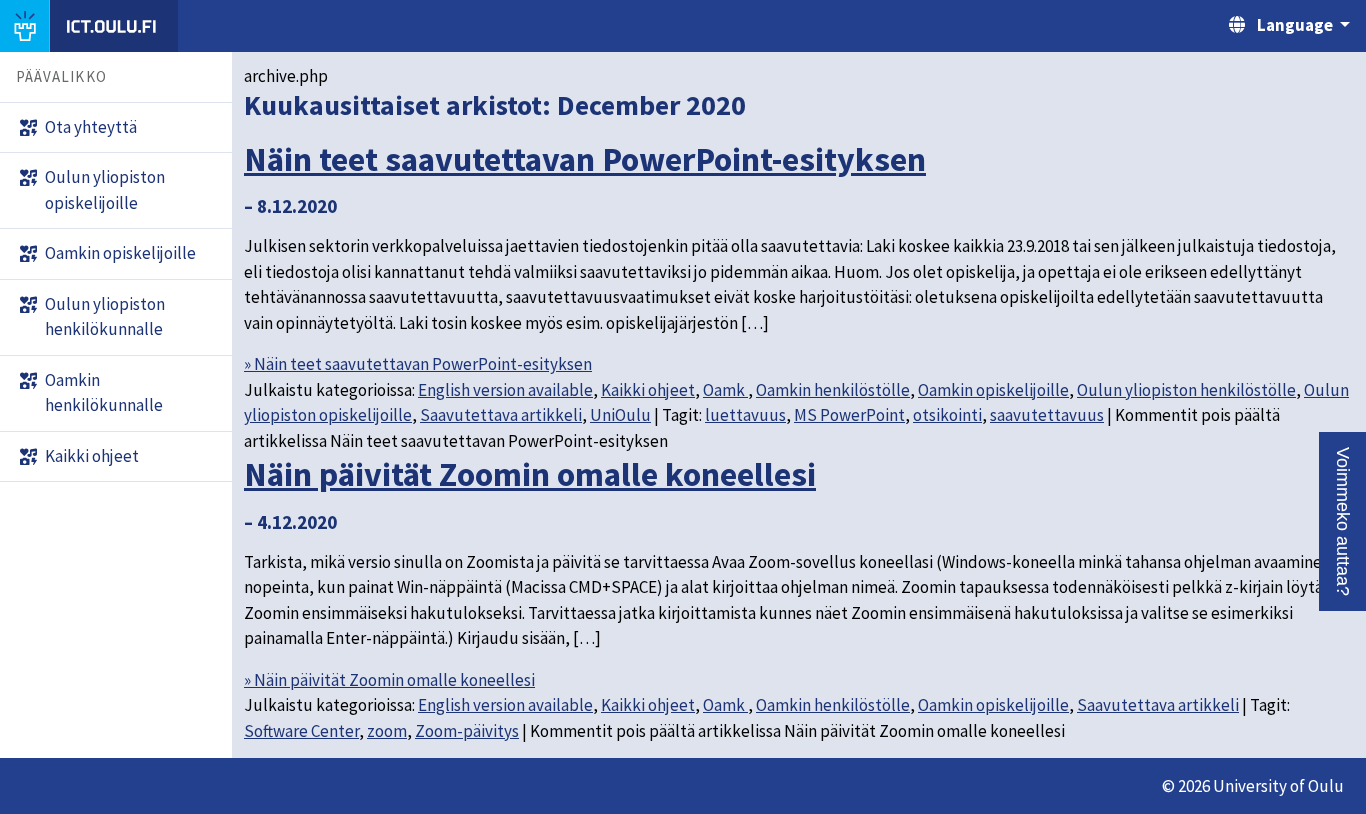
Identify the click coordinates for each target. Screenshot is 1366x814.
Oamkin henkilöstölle (833, 390)
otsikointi (947, 415)
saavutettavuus (1047, 415)
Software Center (301, 731)
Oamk (725, 390)
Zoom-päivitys (467, 731)
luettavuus (745, 415)
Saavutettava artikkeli (501, 415)
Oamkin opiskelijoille (993, 390)
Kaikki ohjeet (648, 390)
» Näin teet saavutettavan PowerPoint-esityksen (418, 364)
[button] (1342, 521)
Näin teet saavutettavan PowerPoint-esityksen (585, 159)
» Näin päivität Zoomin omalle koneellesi (389, 680)
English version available (505, 390)
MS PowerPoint (849, 415)
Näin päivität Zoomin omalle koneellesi (530, 474)
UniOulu (620, 415)
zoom (387, 731)
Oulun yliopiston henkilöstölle (1186, 390)
